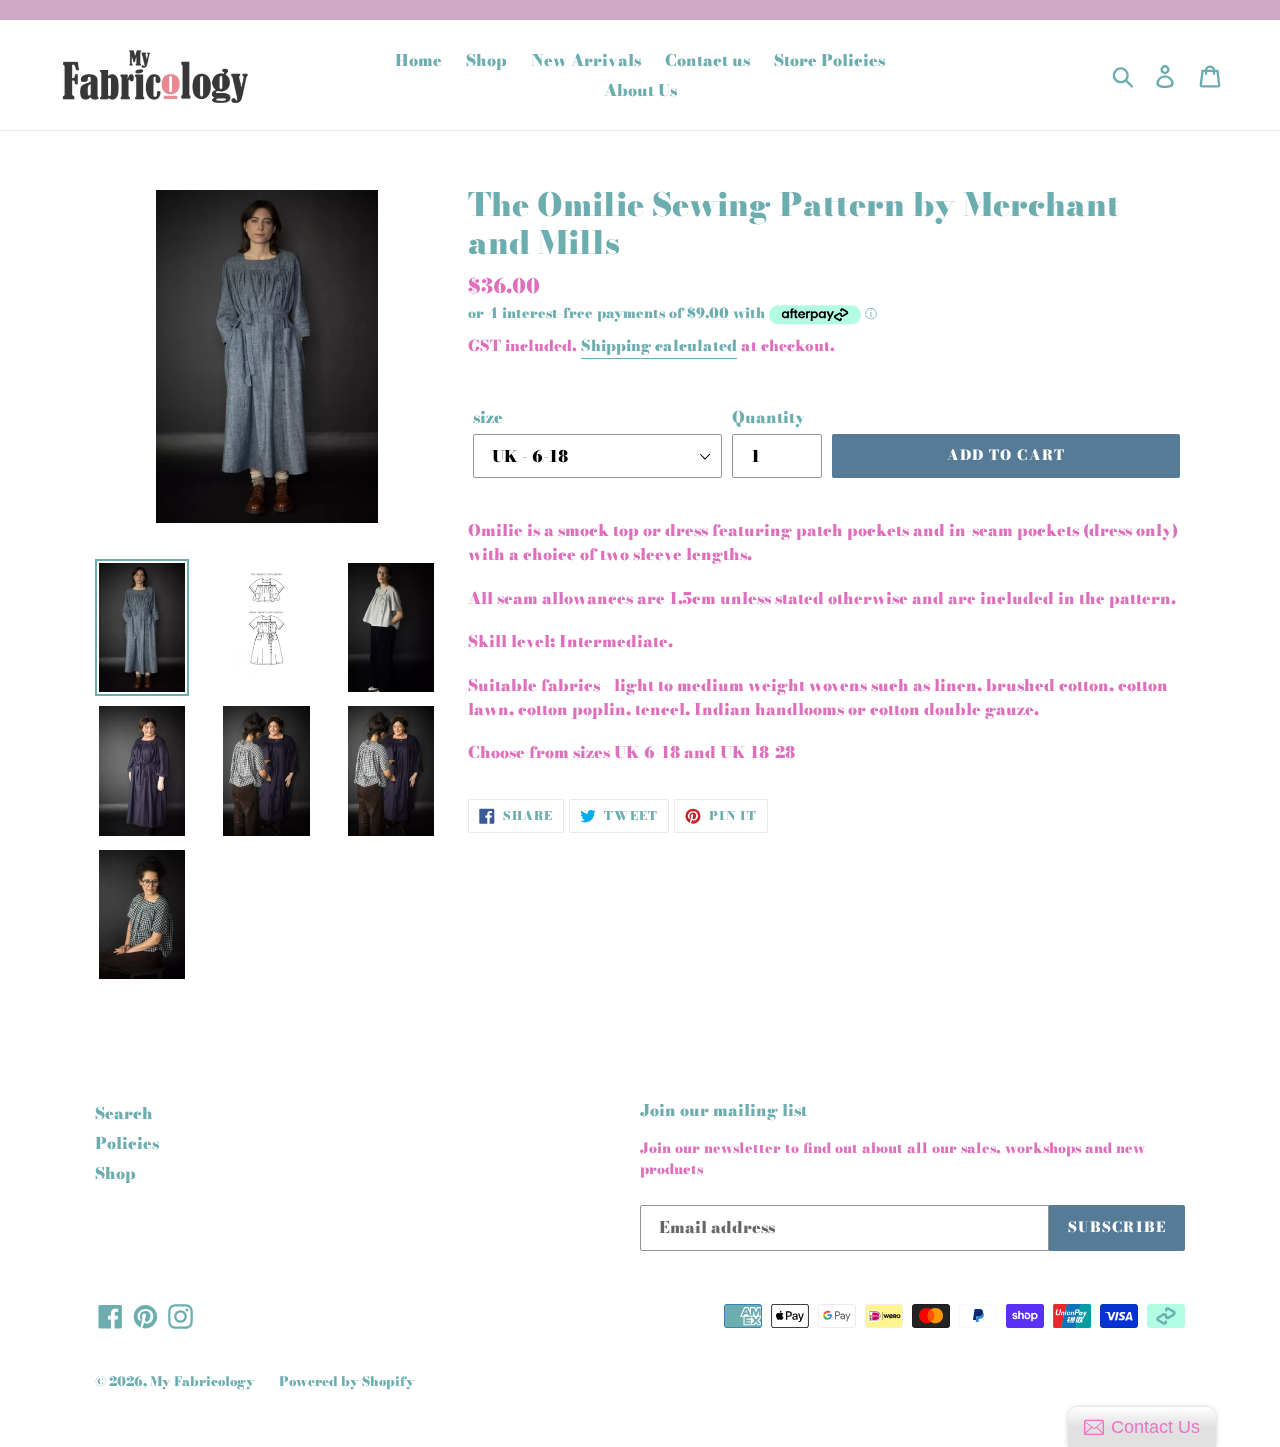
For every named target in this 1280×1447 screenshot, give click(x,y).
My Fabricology (202, 1381)
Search (124, 1113)
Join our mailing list (723, 1110)
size (488, 417)
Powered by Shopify (347, 1381)
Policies (127, 1143)
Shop (115, 1173)
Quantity (768, 417)
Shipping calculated (659, 345)
